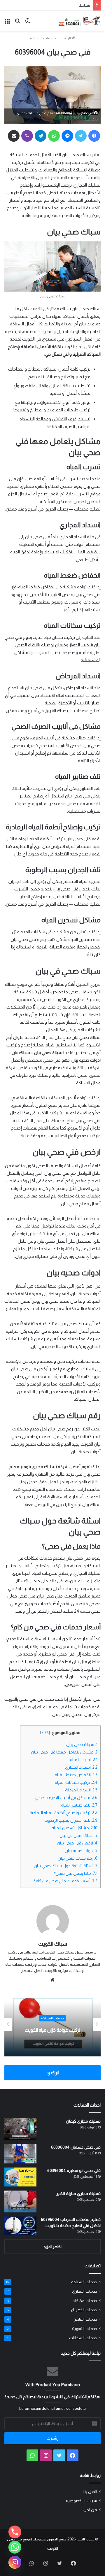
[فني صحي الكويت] (79, 21)
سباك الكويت (53, 1944)
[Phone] (15, 2532)
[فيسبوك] (94, 136)
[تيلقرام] (41, 136)
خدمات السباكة (42, 38)
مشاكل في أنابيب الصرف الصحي (66, 1798)
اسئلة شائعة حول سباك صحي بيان (66, 1866)
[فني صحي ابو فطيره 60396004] (20, 2177)
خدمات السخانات (83, 2338)
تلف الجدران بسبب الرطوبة (71, 1820)
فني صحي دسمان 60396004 (76, 2147)
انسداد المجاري (81, 1767)
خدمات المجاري (85, 2291)
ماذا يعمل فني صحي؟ (76, 1873)
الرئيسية (64, 38)
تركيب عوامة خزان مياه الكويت (52, 2030)
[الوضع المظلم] (28, 23)
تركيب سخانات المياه (76, 1782)
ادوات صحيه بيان (81, 1851)
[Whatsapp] (15, 2547)
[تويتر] (81, 136)
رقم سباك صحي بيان (78, 1858)
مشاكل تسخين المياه (75, 1828)
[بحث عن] (17, 23)
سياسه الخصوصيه (82, 2501)
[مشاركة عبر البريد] (14, 136)
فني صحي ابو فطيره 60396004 (74, 2170)
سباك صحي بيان (82, 1744)
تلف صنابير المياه (79, 1805)
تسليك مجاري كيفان (83, 2121)
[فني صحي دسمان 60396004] (20, 2154)
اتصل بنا (90, 2492)
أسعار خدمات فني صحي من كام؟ (66, 1881)
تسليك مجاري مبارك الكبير (78, 2193)
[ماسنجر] (67, 136)
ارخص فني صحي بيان (77, 1843)
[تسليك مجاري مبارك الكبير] (20, 2201)
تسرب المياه (84, 1760)
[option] (52, 2024)
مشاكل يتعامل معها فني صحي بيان (64, 1752)
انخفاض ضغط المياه (76, 1775)
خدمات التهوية (85, 2329)
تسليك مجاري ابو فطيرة (72, 5)
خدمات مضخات (84, 2301)
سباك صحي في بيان (78, 1835)
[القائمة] (7, 23)
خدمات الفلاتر (86, 2319)
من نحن (90, 2510)
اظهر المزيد (53, 2247)
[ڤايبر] (27, 136)
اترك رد (53, 2073)
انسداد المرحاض (80, 1790)
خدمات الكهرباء (84, 2310)
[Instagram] (15, 2562)
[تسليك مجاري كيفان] (20, 2129)
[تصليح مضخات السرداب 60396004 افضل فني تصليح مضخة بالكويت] (20, 2226)
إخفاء (46, 1733)
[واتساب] (54, 136)
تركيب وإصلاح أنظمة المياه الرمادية (63, 1813)
